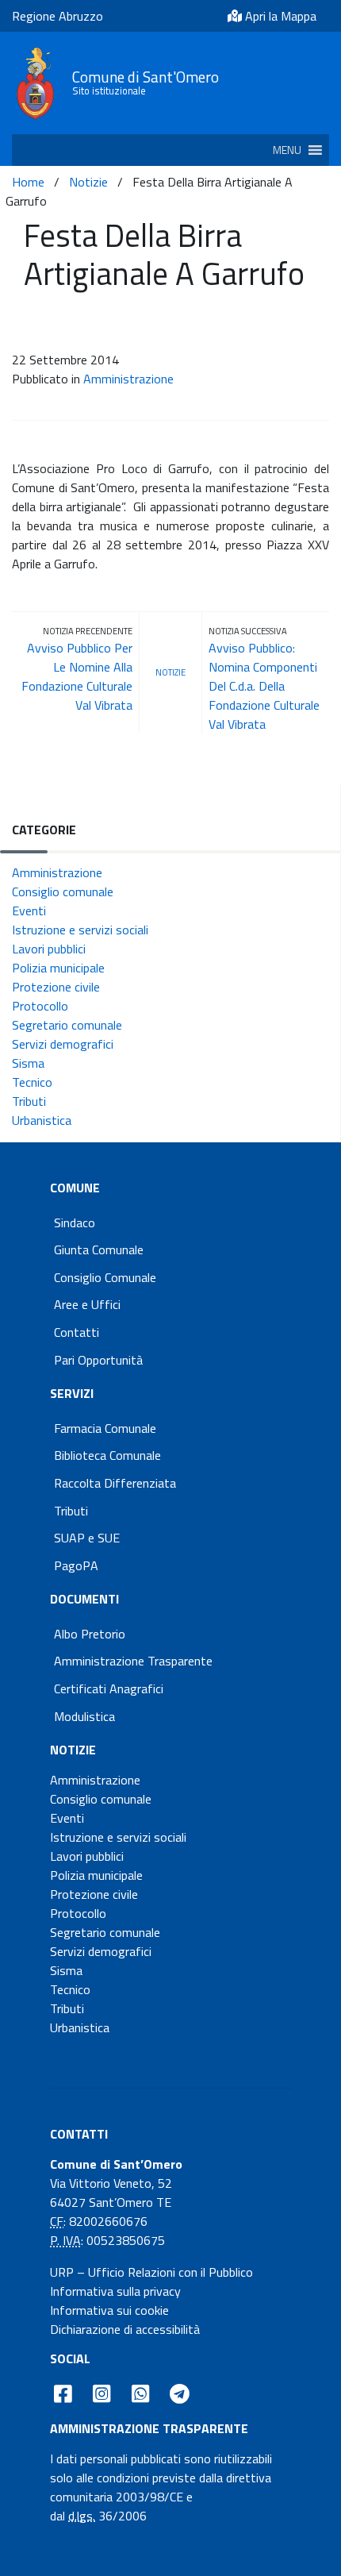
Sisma (28, 1063)
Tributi (29, 1101)
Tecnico (32, 1082)
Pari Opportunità (98, 1360)
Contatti (77, 1332)
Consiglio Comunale (105, 1277)
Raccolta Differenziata (115, 1483)
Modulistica (84, 1716)
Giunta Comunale (99, 1249)
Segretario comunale (67, 1025)
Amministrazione (128, 379)
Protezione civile (56, 987)
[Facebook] (63, 2394)
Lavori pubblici (49, 949)
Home (28, 182)
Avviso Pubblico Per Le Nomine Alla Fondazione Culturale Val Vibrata (77, 676)
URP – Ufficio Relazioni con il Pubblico (151, 2272)
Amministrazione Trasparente (133, 1661)
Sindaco (75, 1223)
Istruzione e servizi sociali (80, 930)
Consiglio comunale (63, 891)
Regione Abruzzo (57, 16)
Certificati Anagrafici (109, 1688)
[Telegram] (180, 2394)
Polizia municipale (58, 968)
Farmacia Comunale (105, 1428)
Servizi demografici (63, 1044)
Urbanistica (42, 1120)
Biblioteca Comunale (107, 1455)
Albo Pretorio (90, 1634)
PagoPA (76, 1565)
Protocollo (40, 1006)
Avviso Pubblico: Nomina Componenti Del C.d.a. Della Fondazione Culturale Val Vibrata (264, 686)
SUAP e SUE (87, 1538)
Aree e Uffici (87, 1304)
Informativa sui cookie (109, 2310)
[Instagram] (102, 2394)
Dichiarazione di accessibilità (125, 2329)
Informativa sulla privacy (115, 2291)
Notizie (88, 182)
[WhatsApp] (140, 2394)
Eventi (29, 911)
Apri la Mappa (279, 16)
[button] (287, 150)
